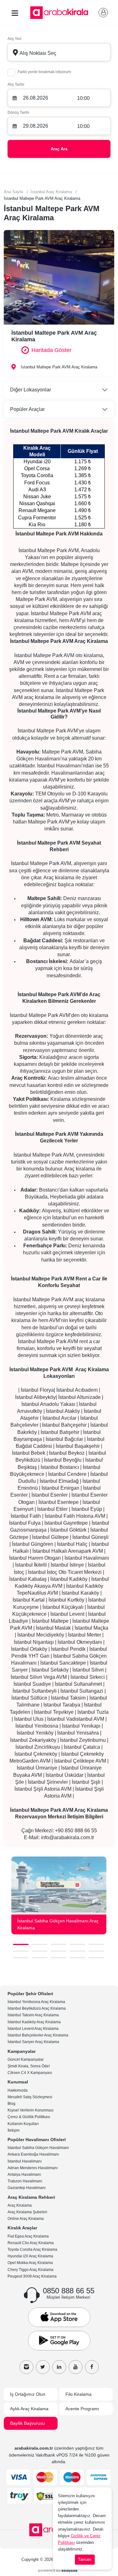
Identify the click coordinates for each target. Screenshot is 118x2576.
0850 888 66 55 (69, 2291)
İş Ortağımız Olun (28, 2394)
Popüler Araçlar (27, 409)
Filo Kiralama (79, 2394)
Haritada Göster (51, 350)
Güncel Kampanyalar (26, 2059)
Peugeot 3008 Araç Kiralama (32, 2276)
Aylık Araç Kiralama (29, 2409)
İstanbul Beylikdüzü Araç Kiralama (37, 2008)
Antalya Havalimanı (24, 2175)
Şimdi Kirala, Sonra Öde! (29, 2066)
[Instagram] (26, 2367)
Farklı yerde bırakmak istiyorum (44, 72)
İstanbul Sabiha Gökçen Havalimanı (38, 2148)
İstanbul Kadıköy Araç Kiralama (34, 2022)
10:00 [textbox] (83, 98)
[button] (21, 1944)
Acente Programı (82, 2409)
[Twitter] (43, 2367)
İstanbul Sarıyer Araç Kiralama (33, 2042)
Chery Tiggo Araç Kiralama (31, 2270)
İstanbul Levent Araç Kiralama (33, 2029)
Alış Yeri (14, 39)
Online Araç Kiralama (26, 2219)
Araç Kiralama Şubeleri (27, 2212)
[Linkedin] (59, 2367)
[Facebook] (92, 2367)
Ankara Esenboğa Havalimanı (33, 2154)
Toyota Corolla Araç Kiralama (32, 2250)
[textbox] (59, 52)
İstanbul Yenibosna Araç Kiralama (36, 2002)
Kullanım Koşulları (23, 2124)
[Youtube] (76, 2367)
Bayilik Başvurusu (28, 2423)
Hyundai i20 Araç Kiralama (30, 2256)
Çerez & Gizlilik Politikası (29, 2117)
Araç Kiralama (20, 2205)
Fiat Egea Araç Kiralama (28, 2236)
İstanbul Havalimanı (25, 2161)
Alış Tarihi (16, 84)
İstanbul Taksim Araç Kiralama (33, 2015)
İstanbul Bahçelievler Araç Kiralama (38, 2035)
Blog (11, 2104)
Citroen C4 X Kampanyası (30, 2073)
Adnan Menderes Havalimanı (33, 2168)
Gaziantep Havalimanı (27, 2188)
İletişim (14, 2130)
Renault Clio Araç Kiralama (31, 2243)
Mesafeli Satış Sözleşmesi (30, 2097)
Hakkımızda (18, 2090)
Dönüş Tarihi (18, 113)
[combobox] (59, 52)
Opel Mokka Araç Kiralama (30, 2263)
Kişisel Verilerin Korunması (31, 2110)
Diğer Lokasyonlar (31, 390)
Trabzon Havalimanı (25, 2181)
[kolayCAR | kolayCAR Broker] (59, 2570)
